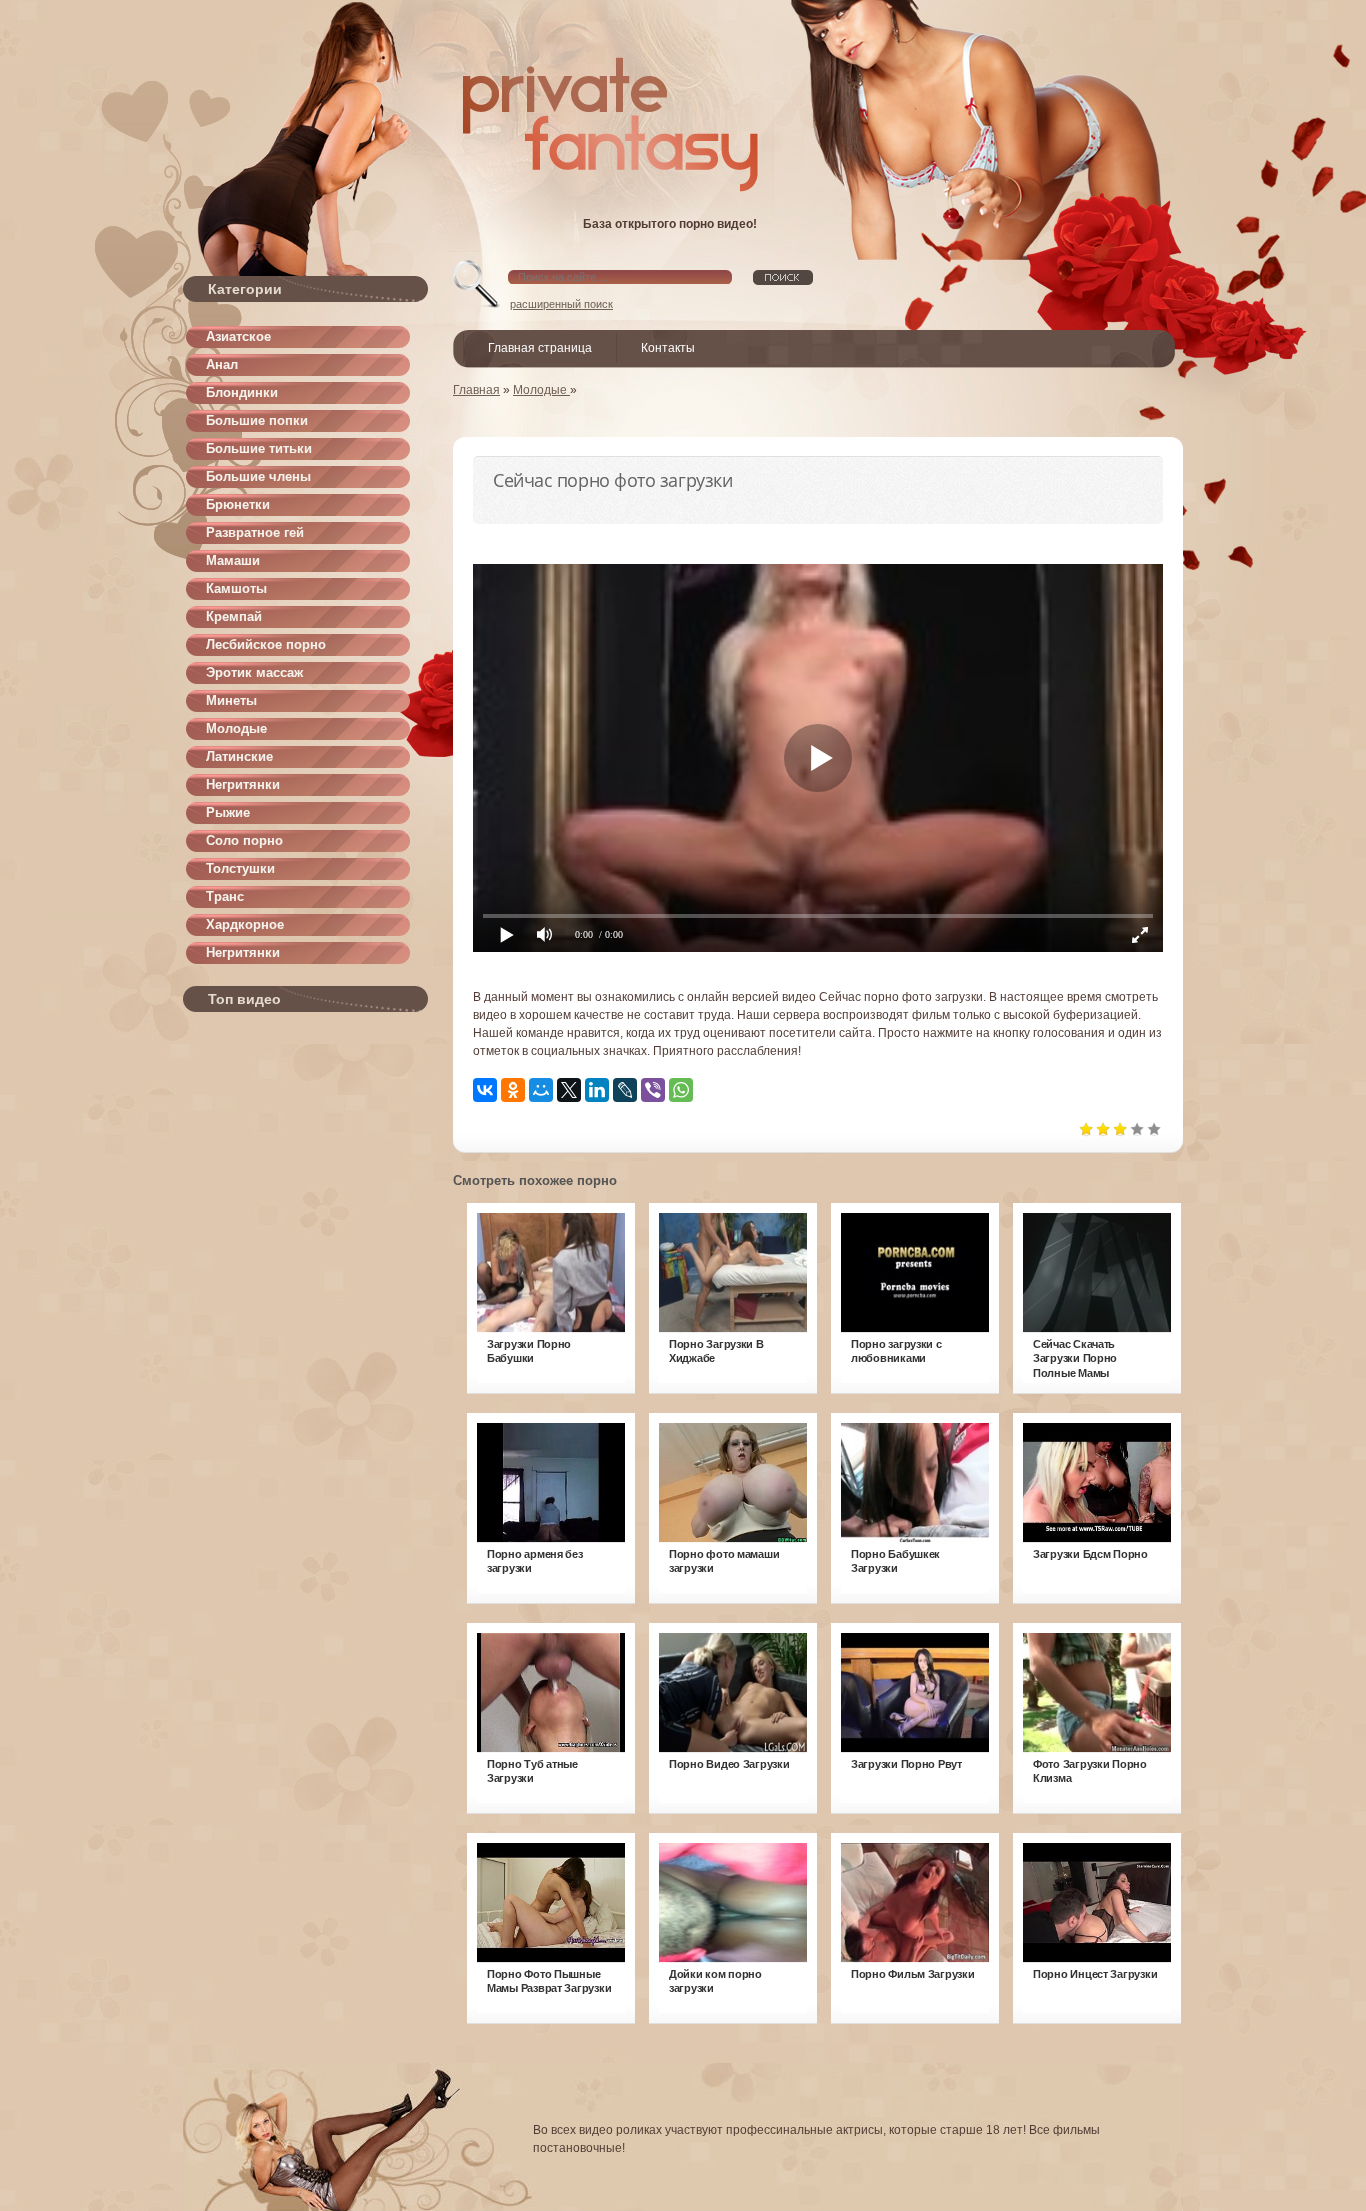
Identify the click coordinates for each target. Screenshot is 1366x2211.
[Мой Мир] (541, 1090)
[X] (569, 1090)
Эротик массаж (254, 672)
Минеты (231, 700)
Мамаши (233, 560)
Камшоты (236, 588)
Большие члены (258, 476)
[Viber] (653, 1090)
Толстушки (240, 868)
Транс (225, 896)
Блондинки (242, 392)
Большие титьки (259, 448)
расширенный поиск (561, 304)
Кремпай (234, 616)
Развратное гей (255, 532)
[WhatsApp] (681, 1090)
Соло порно (244, 840)
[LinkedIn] (597, 1090)
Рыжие (228, 812)
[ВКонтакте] (485, 1090)
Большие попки (257, 420)
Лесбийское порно (266, 644)
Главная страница (540, 348)
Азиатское (238, 336)
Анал (222, 364)
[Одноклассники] (513, 1090)
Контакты (668, 348)
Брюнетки (238, 504)
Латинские (239, 756)
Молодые (236, 728)
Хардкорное (245, 924)
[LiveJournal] (625, 1090)
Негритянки (243, 784)
